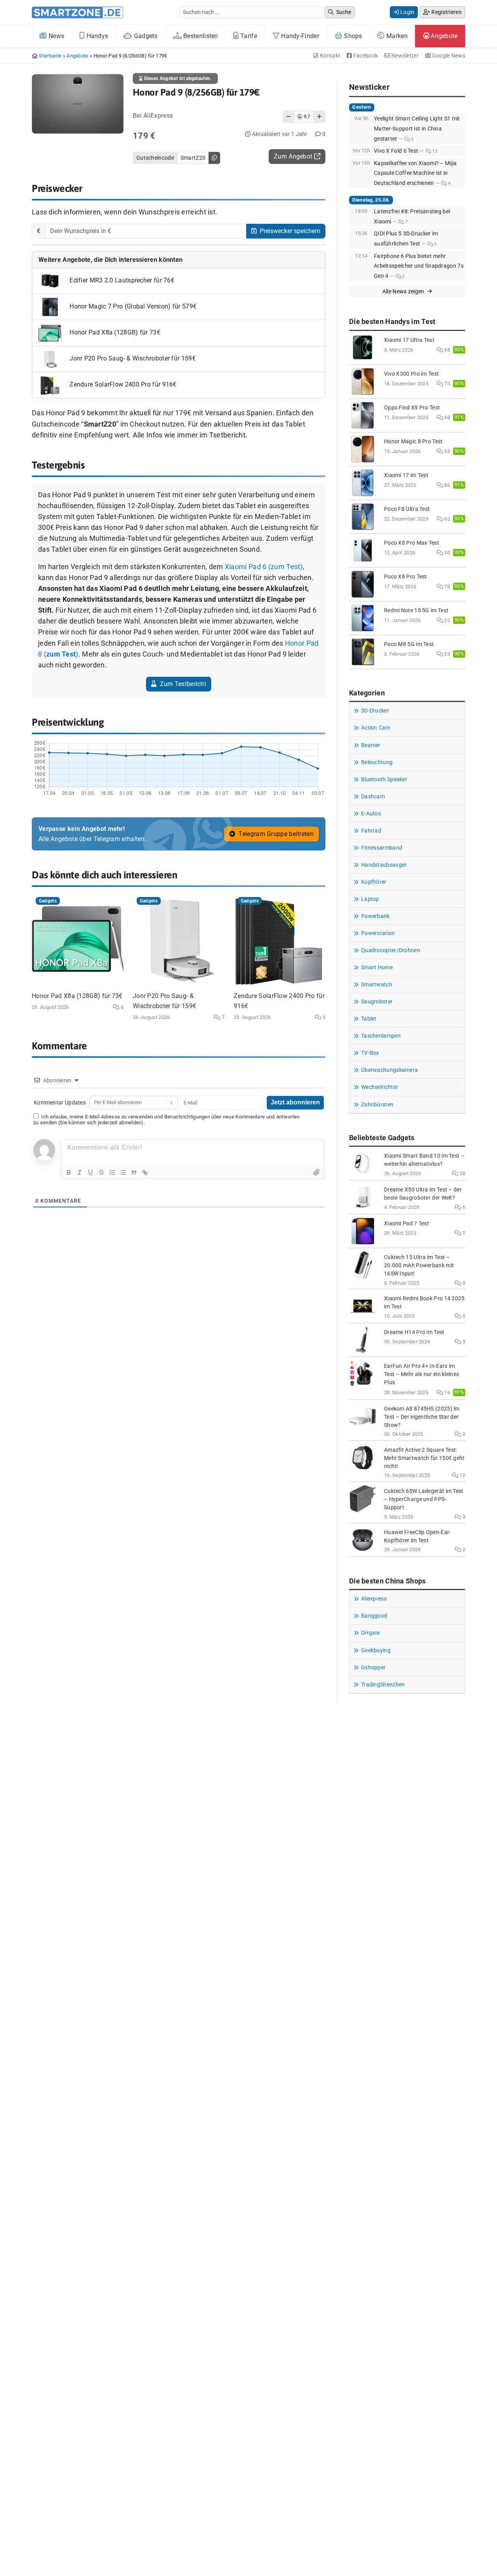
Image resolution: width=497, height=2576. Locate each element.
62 (447, 519)
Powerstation (378, 933)
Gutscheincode (155, 158)
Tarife (248, 36)
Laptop (370, 899)
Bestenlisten (200, 36)
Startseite (50, 56)
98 (447, 350)
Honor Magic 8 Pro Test (414, 442)
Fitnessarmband (382, 848)
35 (447, 451)
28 (462, 1173)
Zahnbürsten (377, 1105)
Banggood (374, 1616)
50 (447, 553)
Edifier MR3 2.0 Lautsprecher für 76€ (121, 281)
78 (447, 586)
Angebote (443, 36)
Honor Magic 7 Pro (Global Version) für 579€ (132, 307)
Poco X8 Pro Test (406, 577)
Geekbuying (376, 1650)
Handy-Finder (299, 36)
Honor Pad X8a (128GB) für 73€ (114, 333)
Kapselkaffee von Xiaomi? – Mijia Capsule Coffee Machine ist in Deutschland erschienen (415, 173)
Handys (96, 36)
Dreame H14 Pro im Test (414, 1332)
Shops (352, 36)
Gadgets (145, 36)
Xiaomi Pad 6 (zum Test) (264, 567)
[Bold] (69, 1172)
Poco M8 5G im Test (409, 644)
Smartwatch (377, 985)
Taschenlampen (381, 1036)
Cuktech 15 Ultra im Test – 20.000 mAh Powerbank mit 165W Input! (419, 1265)
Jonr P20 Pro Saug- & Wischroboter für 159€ (132, 359)
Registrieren (446, 12)
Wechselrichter (380, 1087)
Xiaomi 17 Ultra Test (409, 340)
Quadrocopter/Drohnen (391, 950)
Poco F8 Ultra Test (407, 509)
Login (407, 12)
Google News (448, 56)
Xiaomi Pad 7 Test (407, 1224)
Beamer (371, 745)
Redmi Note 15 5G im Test (416, 610)
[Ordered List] (112, 1172)
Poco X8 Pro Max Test (412, 543)
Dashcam (373, 797)
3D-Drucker (375, 711)
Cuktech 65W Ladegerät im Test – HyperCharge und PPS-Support (424, 1499)
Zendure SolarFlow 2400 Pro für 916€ (122, 385)
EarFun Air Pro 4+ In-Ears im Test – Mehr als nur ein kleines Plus (421, 1374)
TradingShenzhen (383, 1685)
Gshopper (373, 1668)
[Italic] (80, 1172)
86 (447, 485)
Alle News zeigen (404, 291)
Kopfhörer (374, 882)
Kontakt (329, 56)
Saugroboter (377, 1002)
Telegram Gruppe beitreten (275, 834)
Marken (396, 36)
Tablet (369, 1019)
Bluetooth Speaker (384, 779)
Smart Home (377, 968)
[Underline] (90, 1172)
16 (447, 1393)
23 (447, 654)
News (56, 36)
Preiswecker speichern (289, 231)
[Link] (145, 1172)
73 (447, 384)
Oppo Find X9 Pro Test (412, 408)
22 (447, 620)
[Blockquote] (134, 1172)
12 (462, 1475)
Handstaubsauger (384, 865)
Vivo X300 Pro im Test (411, 374)
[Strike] (101, 1172)
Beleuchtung (377, 762)
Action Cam (376, 728)
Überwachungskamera (389, 1070)
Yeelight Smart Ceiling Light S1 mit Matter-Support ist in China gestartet (417, 129)
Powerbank (375, 916)
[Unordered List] (123, 1172)
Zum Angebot (294, 156)
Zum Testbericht (182, 684)
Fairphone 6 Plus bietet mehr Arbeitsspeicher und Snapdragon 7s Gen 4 (419, 266)
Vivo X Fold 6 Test (396, 151)
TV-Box (370, 1053)
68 (447, 417)
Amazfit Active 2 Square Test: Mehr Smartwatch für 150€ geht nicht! (424, 1458)
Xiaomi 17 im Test (406, 475)
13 (434, 151)
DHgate (371, 1633)
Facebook (365, 56)
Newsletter (404, 56)
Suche (343, 12)
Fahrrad (371, 831)
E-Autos (371, 814)
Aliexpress (374, 1599)
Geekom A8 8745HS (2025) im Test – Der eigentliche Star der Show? (422, 1417)
